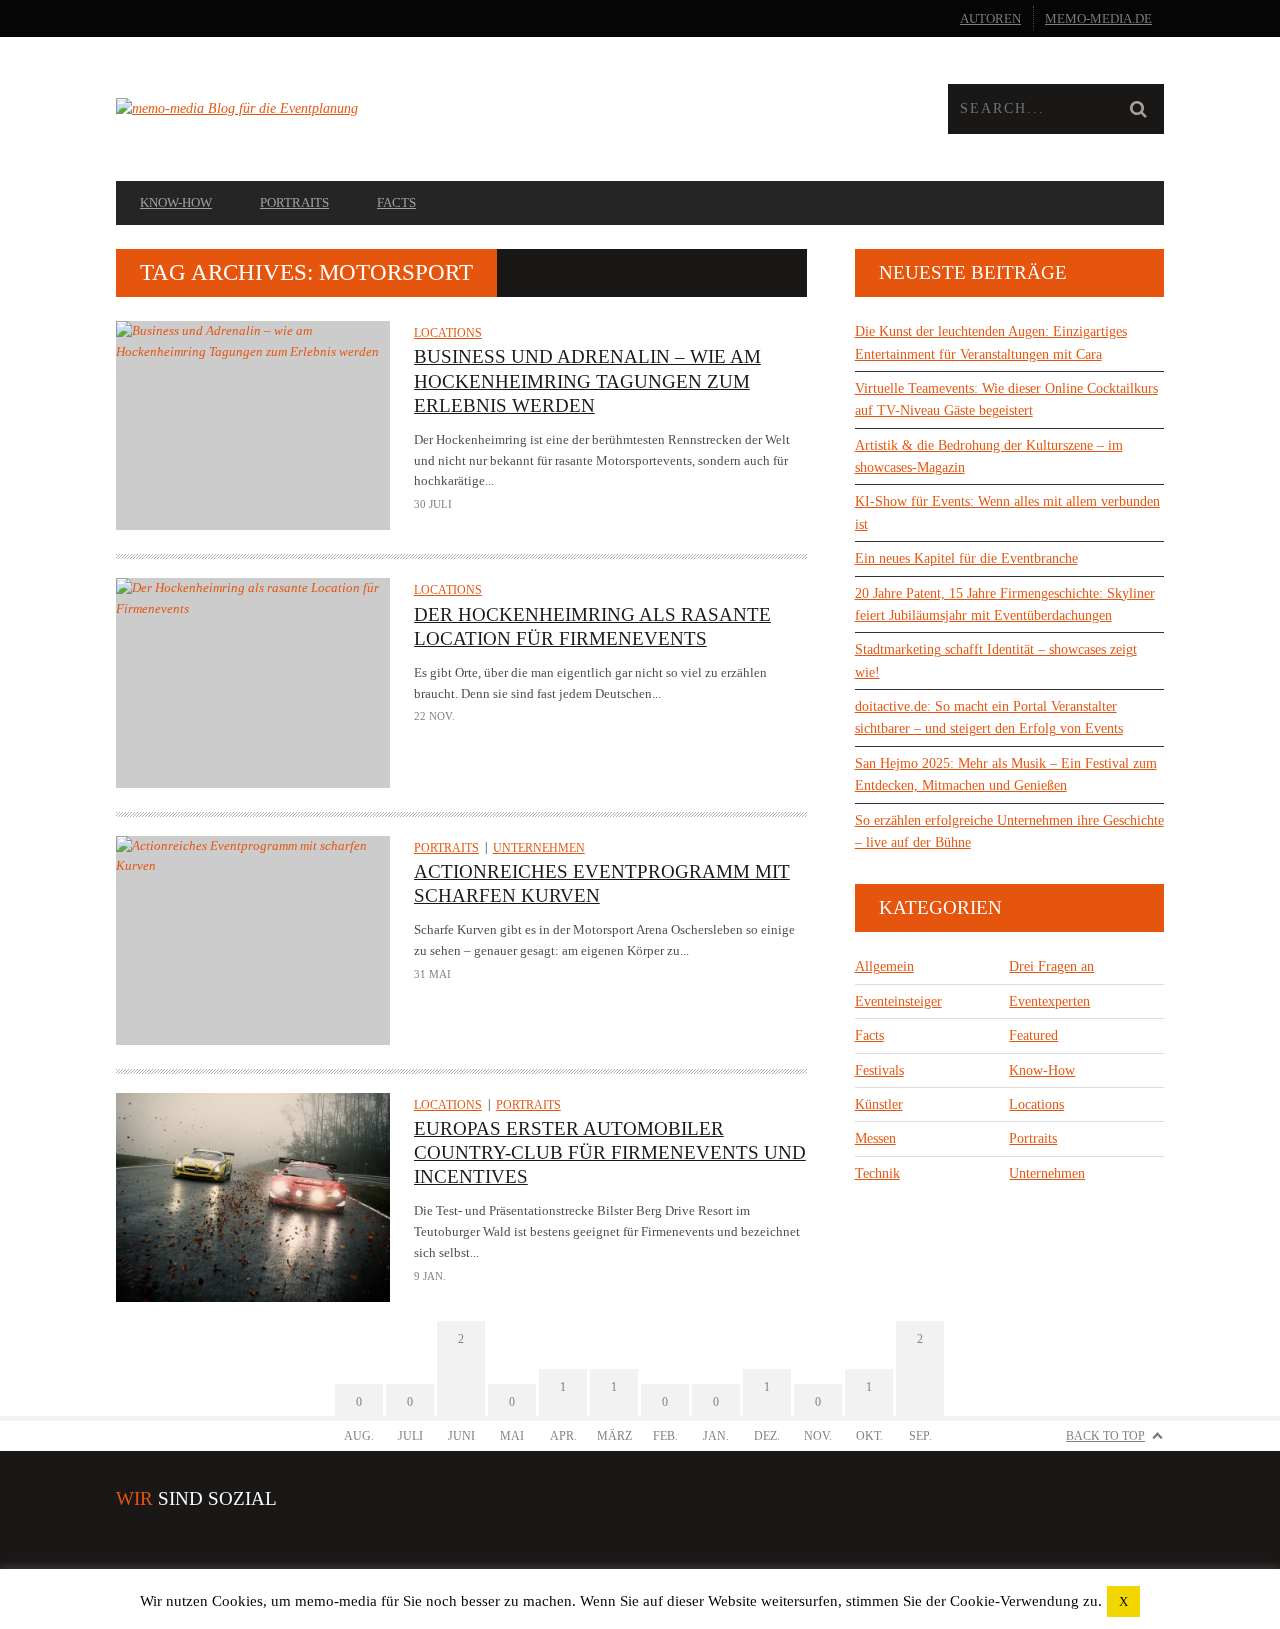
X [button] (1123, 1601)
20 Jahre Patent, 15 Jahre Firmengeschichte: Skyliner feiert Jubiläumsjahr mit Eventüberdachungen (1005, 604)
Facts (396, 202)
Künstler (879, 1104)
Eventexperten (1049, 1001)
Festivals (879, 1070)
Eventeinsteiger (898, 1001)
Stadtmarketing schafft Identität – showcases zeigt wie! (996, 660)
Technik (877, 1173)
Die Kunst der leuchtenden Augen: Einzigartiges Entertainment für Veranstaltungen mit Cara (991, 342)
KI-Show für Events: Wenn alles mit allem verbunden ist (1007, 512)
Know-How (176, 202)
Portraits (294, 202)
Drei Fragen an (1051, 966)
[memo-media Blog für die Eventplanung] (378, 109)
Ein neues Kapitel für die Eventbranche (966, 558)
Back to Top (1105, 1436)
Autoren (990, 18)
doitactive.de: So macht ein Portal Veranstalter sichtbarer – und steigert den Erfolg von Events (989, 717)
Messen (875, 1138)
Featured (1033, 1035)
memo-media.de (1098, 18)
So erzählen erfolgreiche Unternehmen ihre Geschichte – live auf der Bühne (1009, 831)
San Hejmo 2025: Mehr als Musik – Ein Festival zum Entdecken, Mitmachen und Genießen (1006, 774)
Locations (448, 333)
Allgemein (884, 966)
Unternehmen (539, 848)
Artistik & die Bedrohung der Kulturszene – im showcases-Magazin (989, 456)
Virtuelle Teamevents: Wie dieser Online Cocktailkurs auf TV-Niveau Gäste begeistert (1006, 399)
